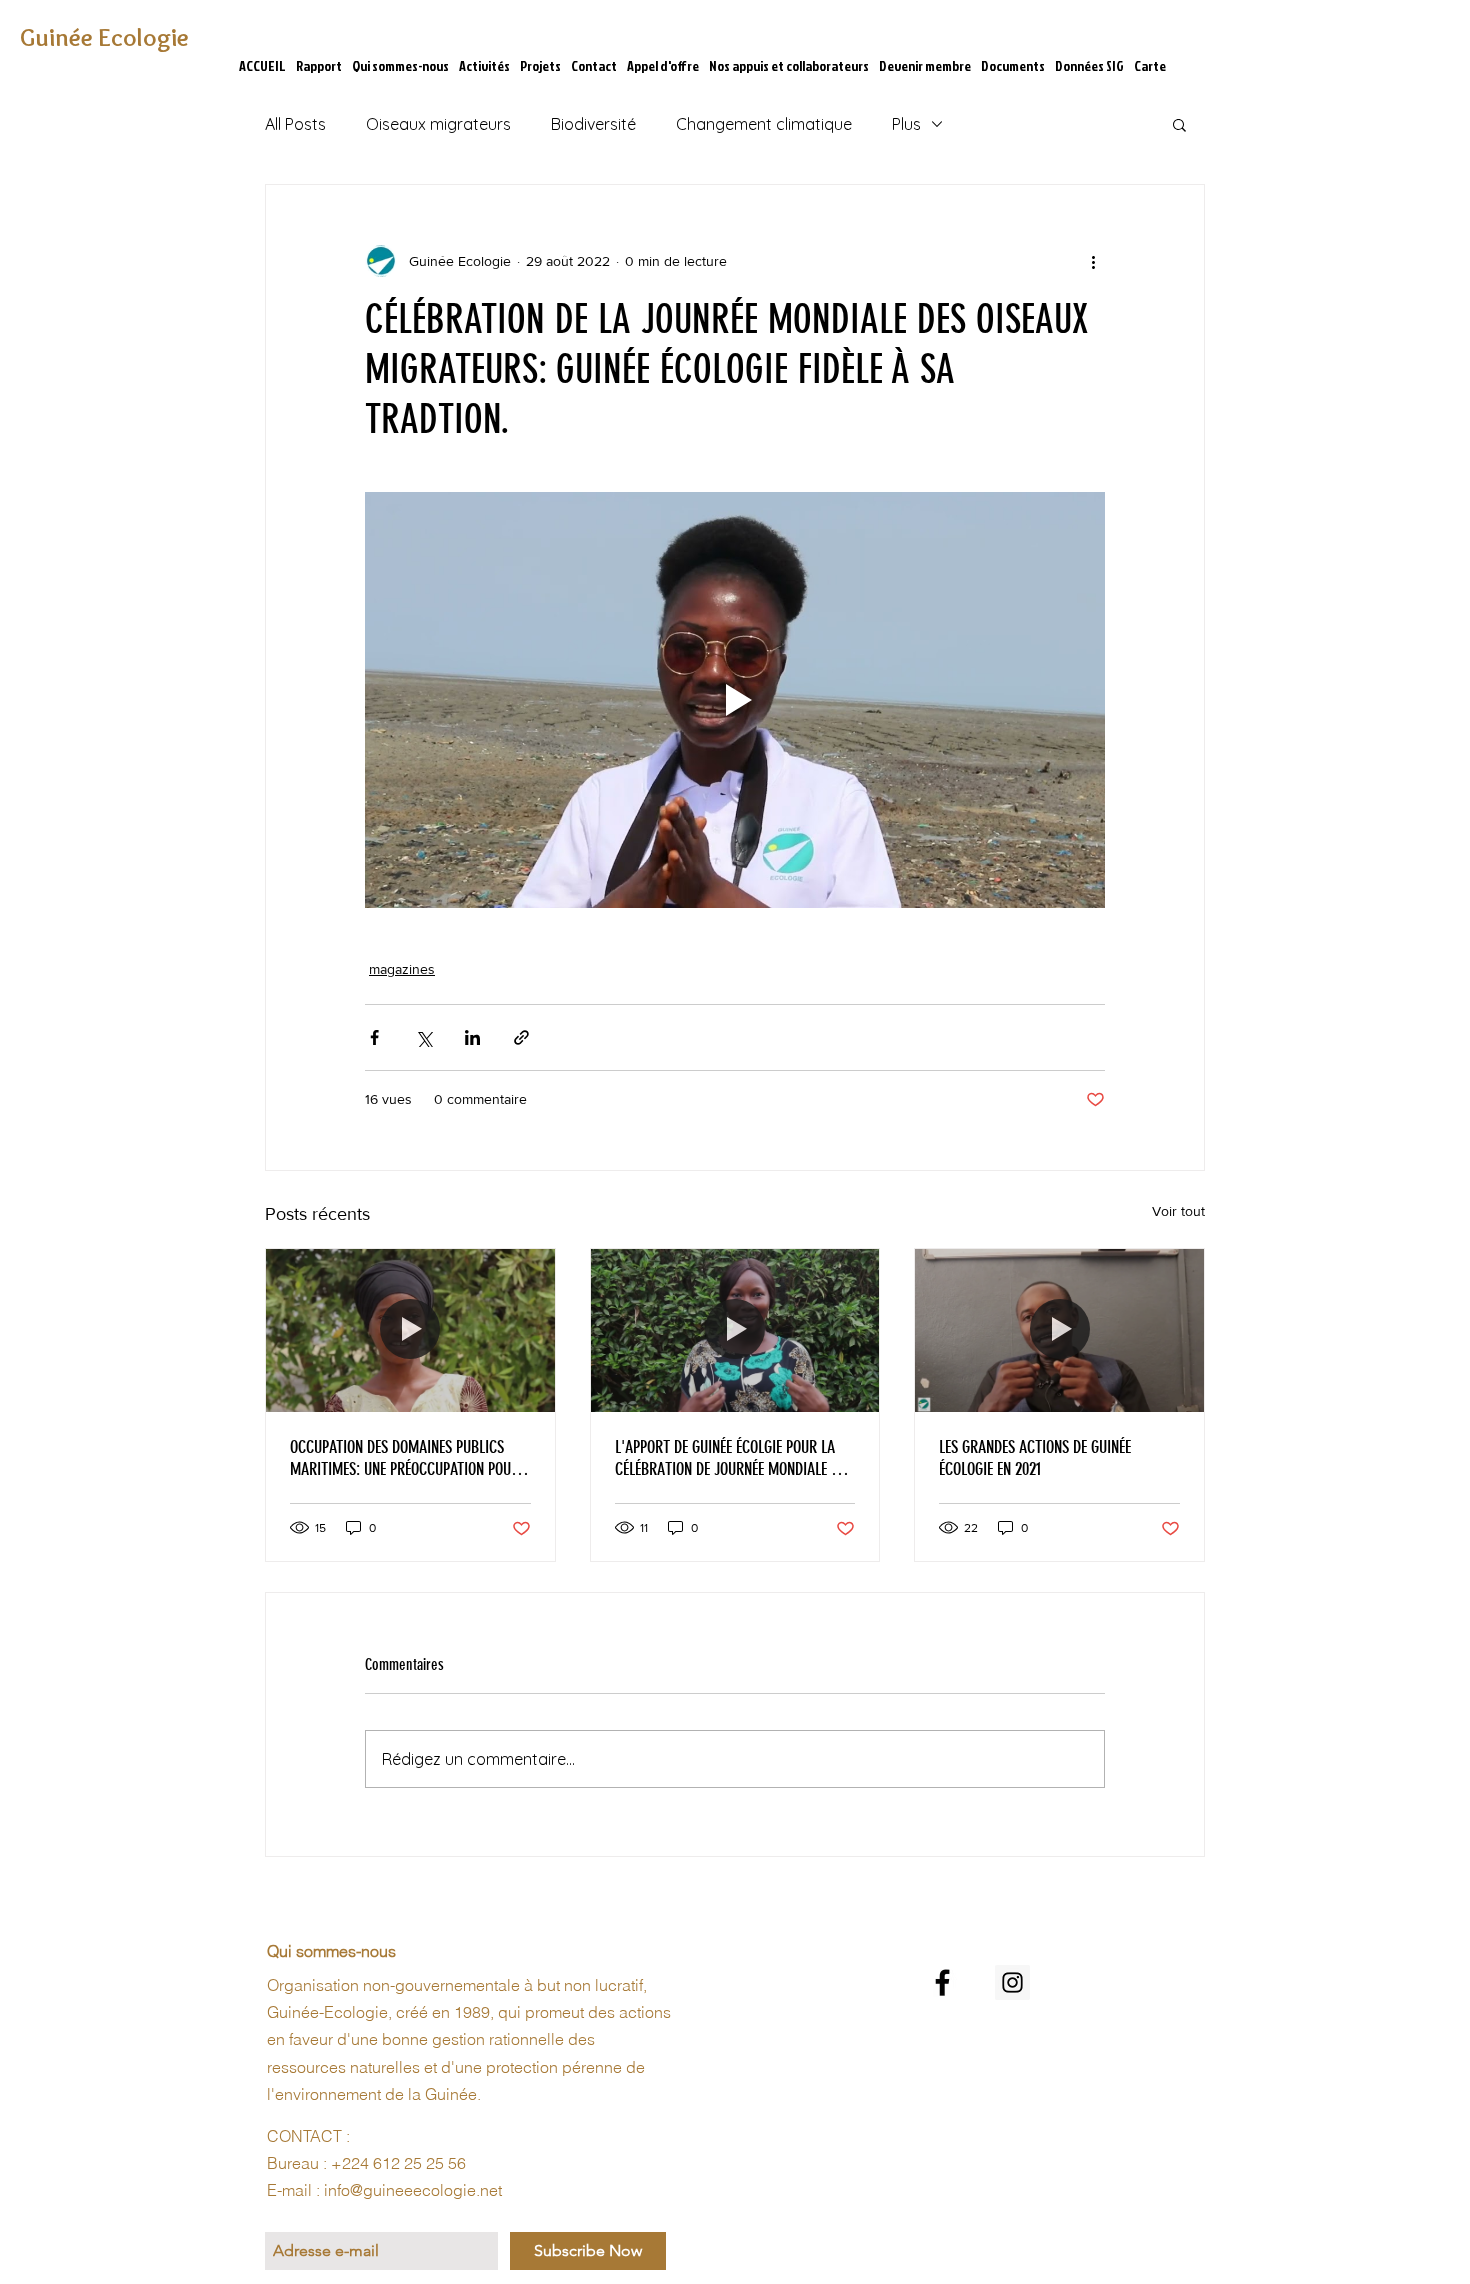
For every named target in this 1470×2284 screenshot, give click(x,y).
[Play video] (735, 700)
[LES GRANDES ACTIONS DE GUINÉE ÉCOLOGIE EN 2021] (1059, 1330)
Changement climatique (764, 124)
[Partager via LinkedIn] (472, 1037)
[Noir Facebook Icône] (942, 1982)
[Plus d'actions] (1093, 261)
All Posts (295, 124)
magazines (402, 969)
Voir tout (1178, 1211)
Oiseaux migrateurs (438, 124)
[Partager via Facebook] (374, 1037)
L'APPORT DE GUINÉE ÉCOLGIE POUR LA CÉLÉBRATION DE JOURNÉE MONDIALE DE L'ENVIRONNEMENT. (730, 1458)
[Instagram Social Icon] (1012, 1982)
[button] (1179, 124)
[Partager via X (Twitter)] (423, 1037)
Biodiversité (593, 124)
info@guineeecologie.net (413, 2190)
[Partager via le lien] (521, 1037)
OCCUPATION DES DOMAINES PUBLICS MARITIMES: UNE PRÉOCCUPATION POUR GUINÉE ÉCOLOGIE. (404, 1458)
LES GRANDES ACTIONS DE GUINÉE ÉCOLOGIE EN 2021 (1035, 1458)
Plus (906, 124)
